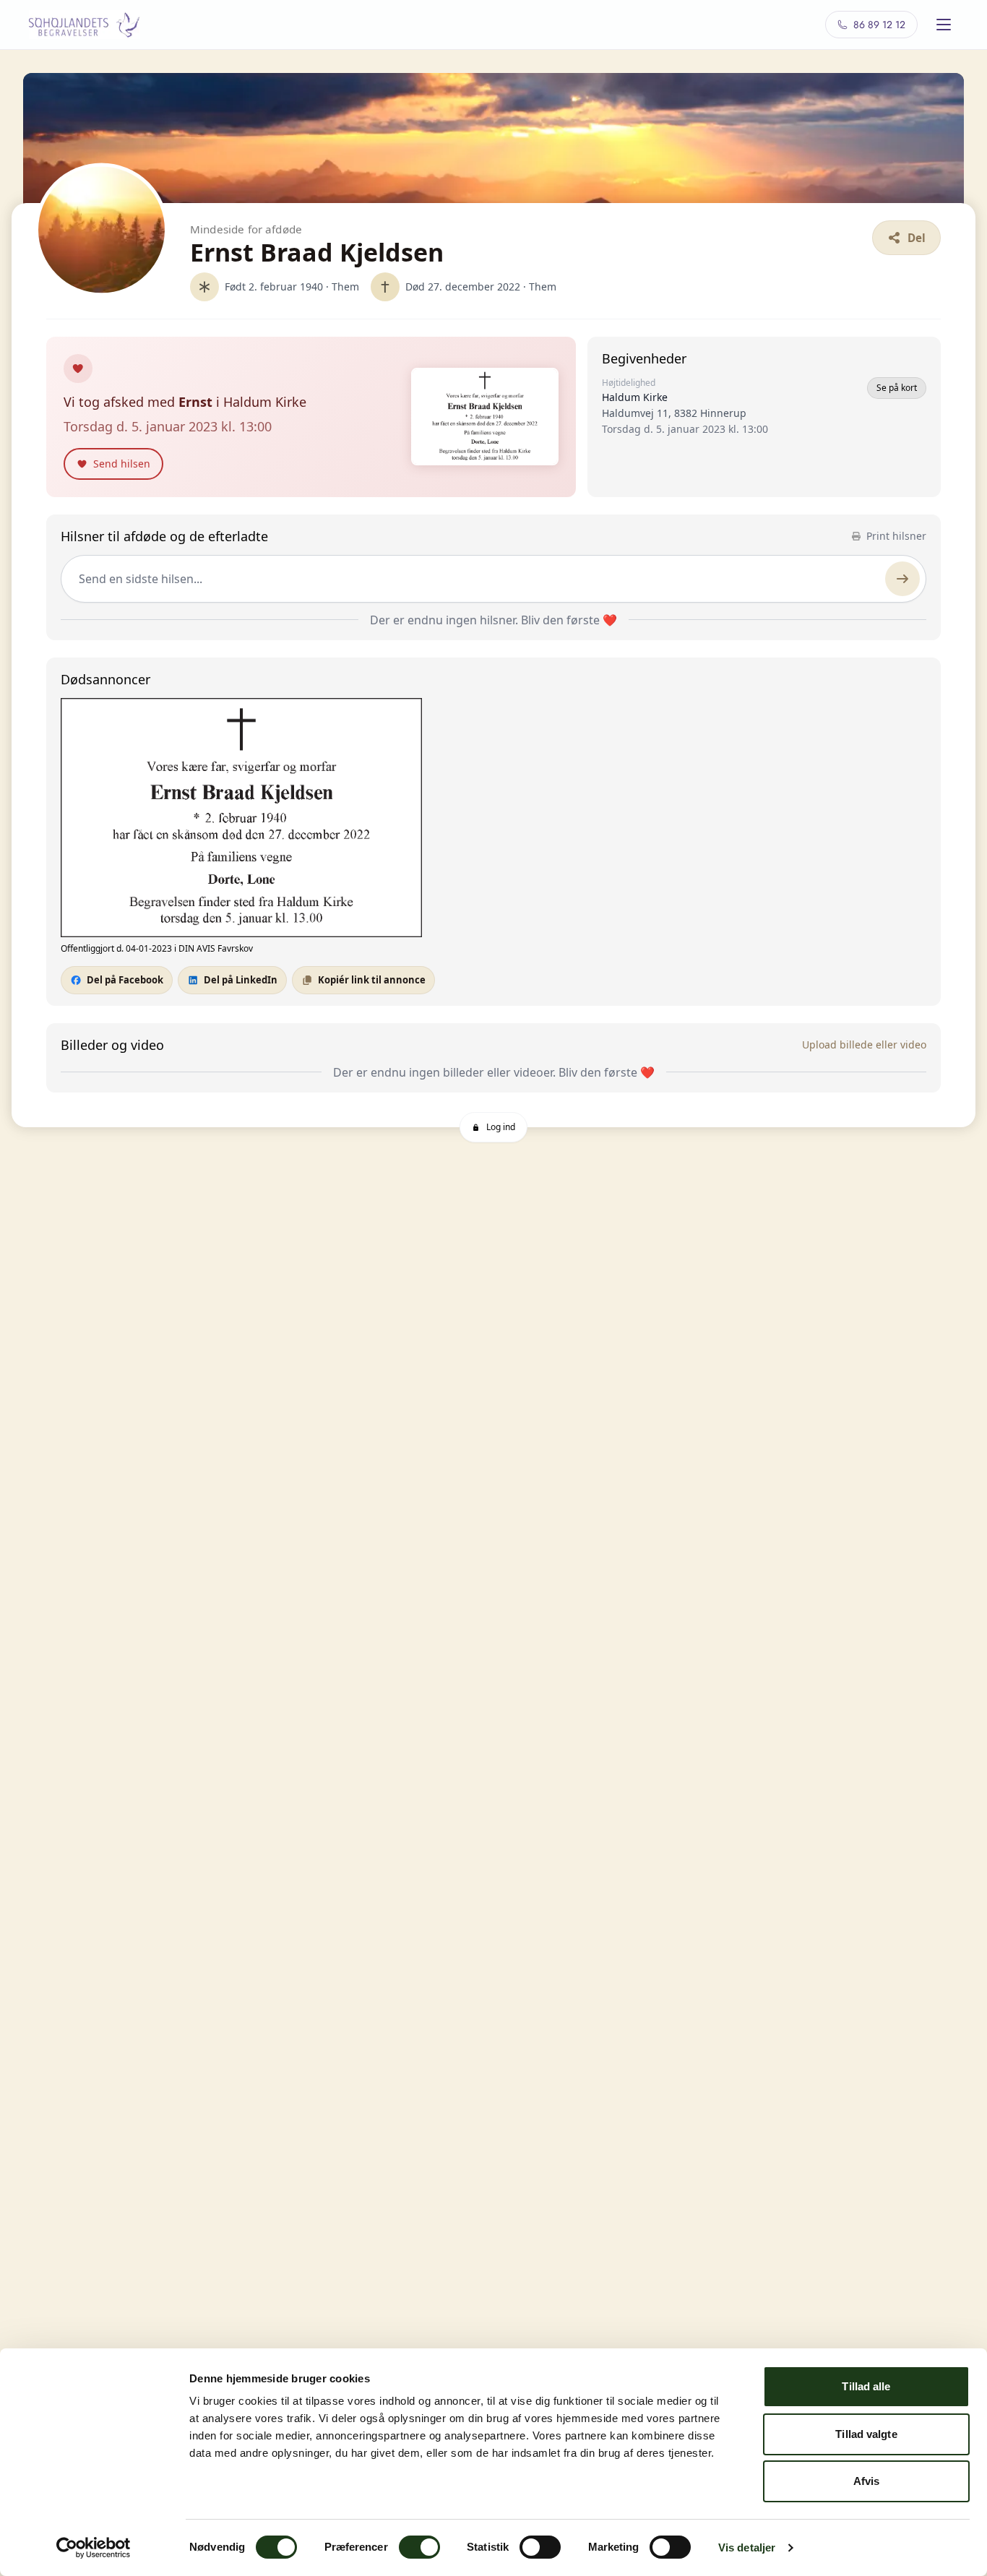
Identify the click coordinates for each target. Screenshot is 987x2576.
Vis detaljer (747, 2547)
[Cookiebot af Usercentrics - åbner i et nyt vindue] (94, 2548)
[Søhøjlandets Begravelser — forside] (85, 25)
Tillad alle (866, 2386)
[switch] (419, 2547)
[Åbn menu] (944, 25)
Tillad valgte (866, 2434)
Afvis (867, 2481)
